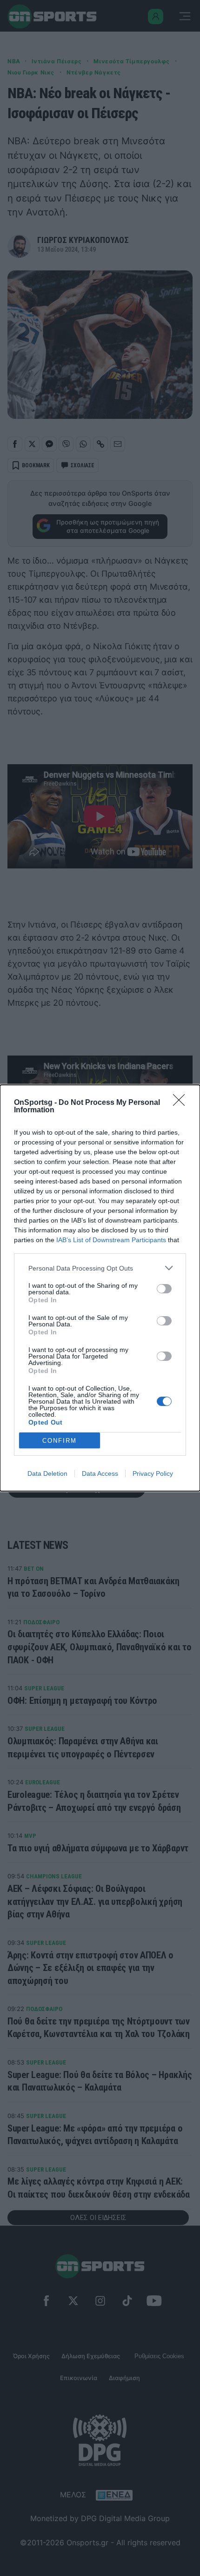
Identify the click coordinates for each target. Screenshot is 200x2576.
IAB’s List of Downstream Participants (111, 1240)
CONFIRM (60, 1441)
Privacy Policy (153, 1473)
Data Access (100, 1473)
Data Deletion (47, 1473)
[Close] (182, 1103)
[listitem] (100, 1268)
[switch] (164, 1289)
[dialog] (100, 1288)
